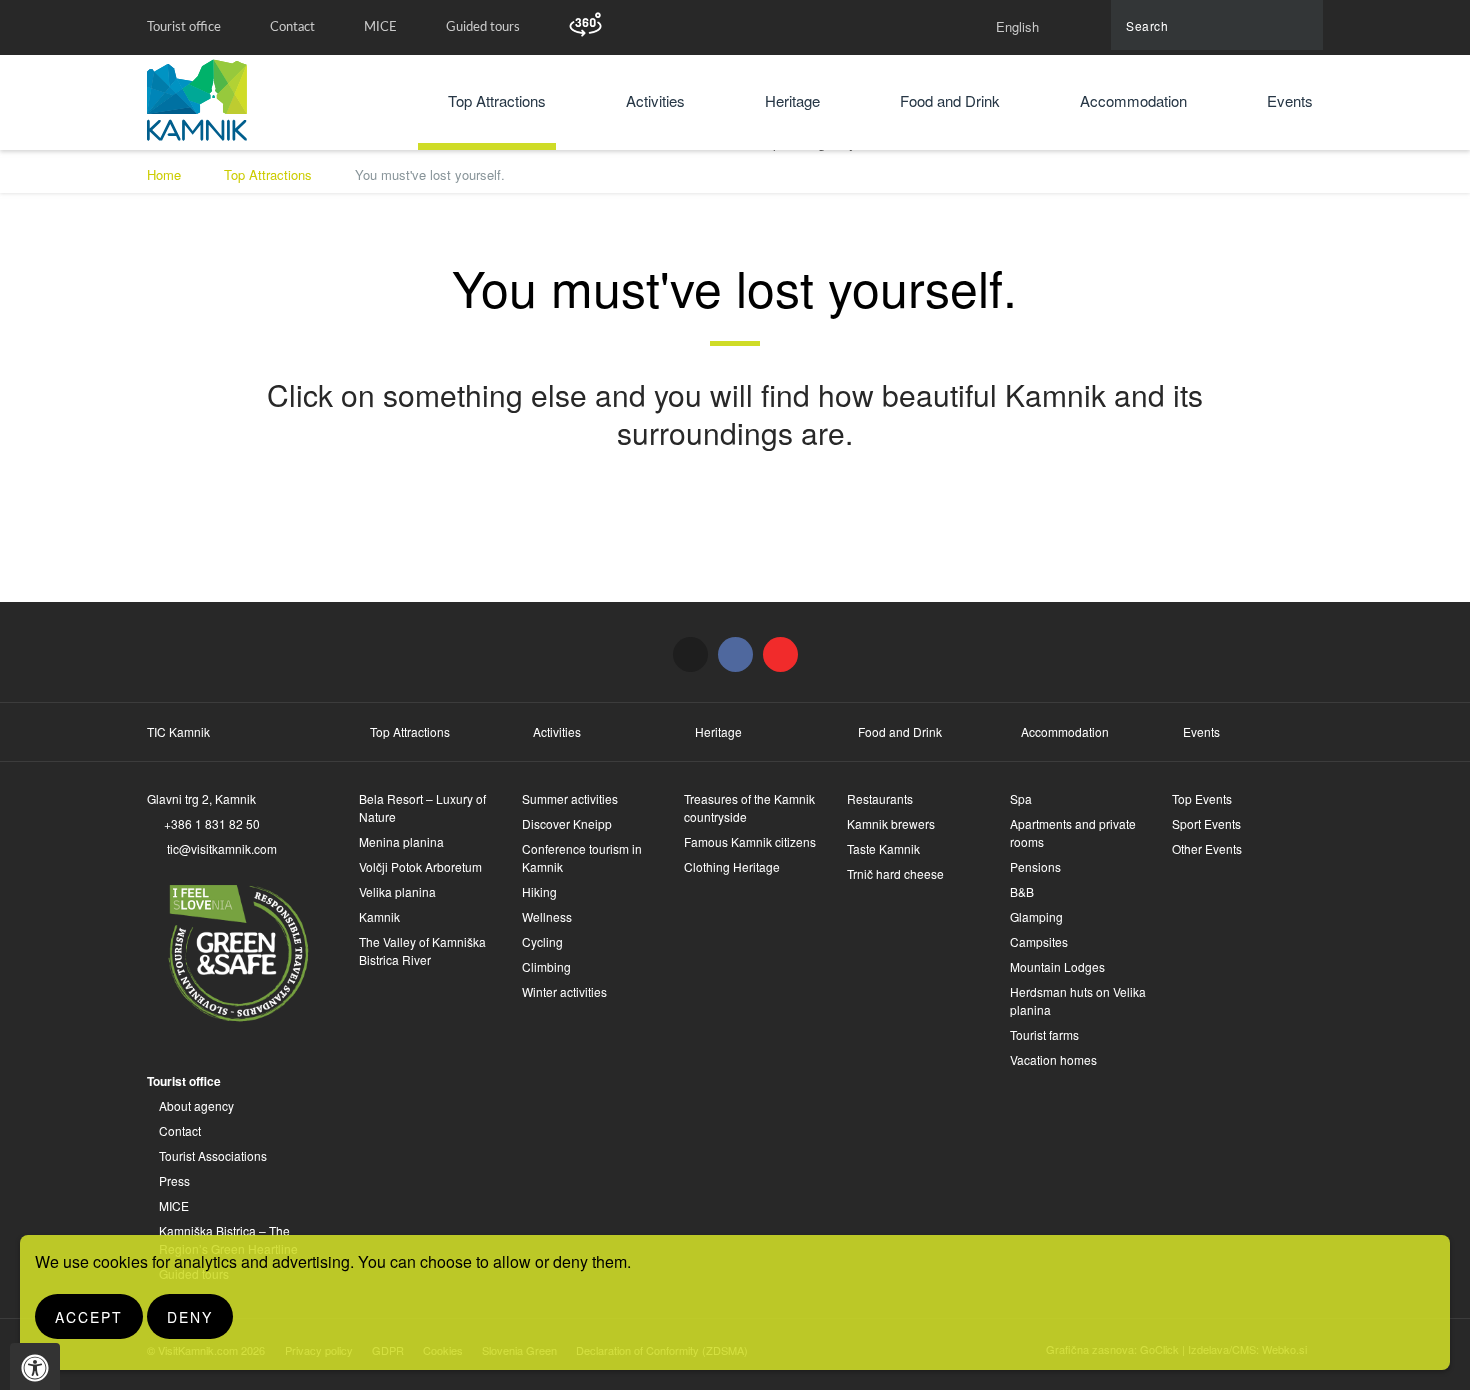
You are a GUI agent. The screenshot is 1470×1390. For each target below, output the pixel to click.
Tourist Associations (213, 1155)
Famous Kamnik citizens (750, 841)
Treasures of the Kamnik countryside (749, 807)
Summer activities (570, 798)
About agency (196, 1105)
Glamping (1036, 916)
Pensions (1035, 866)
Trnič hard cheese (895, 873)
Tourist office (184, 27)
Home (164, 175)
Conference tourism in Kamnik (582, 857)
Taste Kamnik (883, 848)
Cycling (542, 941)
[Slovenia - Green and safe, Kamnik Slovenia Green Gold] (235, 950)
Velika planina (397, 891)
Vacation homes (1053, 1059)
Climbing (546, 966)
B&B (1022, 891)
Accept (89, 1317)
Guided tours (483, 27)
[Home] (197, 100)
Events (1290, 100)
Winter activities (564, 991)
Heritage (792, 100)
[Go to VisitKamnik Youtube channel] (780, 654)
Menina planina (401, 841)
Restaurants (880, 798)
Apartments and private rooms (1073, 832)
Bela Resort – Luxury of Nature (422, 807)
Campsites (1039, 941)
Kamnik (379, 916)
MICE (380, 27)
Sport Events (1206, 823)
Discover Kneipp (567, 823)
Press (174, 1180)
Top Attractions (497, 100)
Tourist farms (1044, 1034)
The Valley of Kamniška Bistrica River (422, 950)
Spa (1021, 798)
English (1017, 26)
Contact (292, 27)
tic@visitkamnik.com (222, 848)
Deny (190, 1317)
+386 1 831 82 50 (212, 823)
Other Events (1207, 848)
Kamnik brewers (891, 823)
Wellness (547, 916)
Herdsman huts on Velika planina (1078, 1000)
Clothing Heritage (732, 866)
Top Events (1202, 798)
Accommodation (1133, 100)
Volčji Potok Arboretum (420, 866)
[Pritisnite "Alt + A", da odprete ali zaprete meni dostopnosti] (35, 1366)
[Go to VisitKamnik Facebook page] (735, 654)
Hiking (539, 891)
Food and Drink (950, 100)
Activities (655, 100)
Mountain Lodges (1057, 966)
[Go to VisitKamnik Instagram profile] (690, 654)
